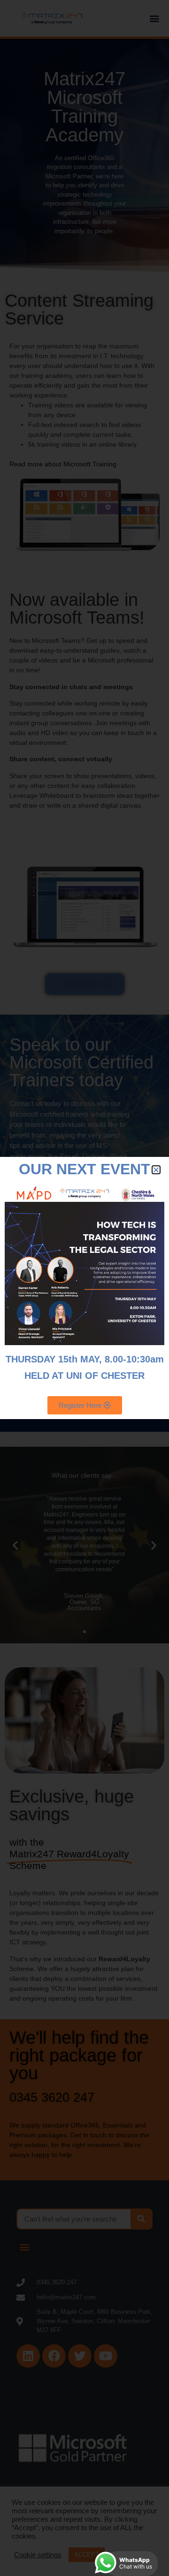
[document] (84, 1288)
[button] (156, 1170)
